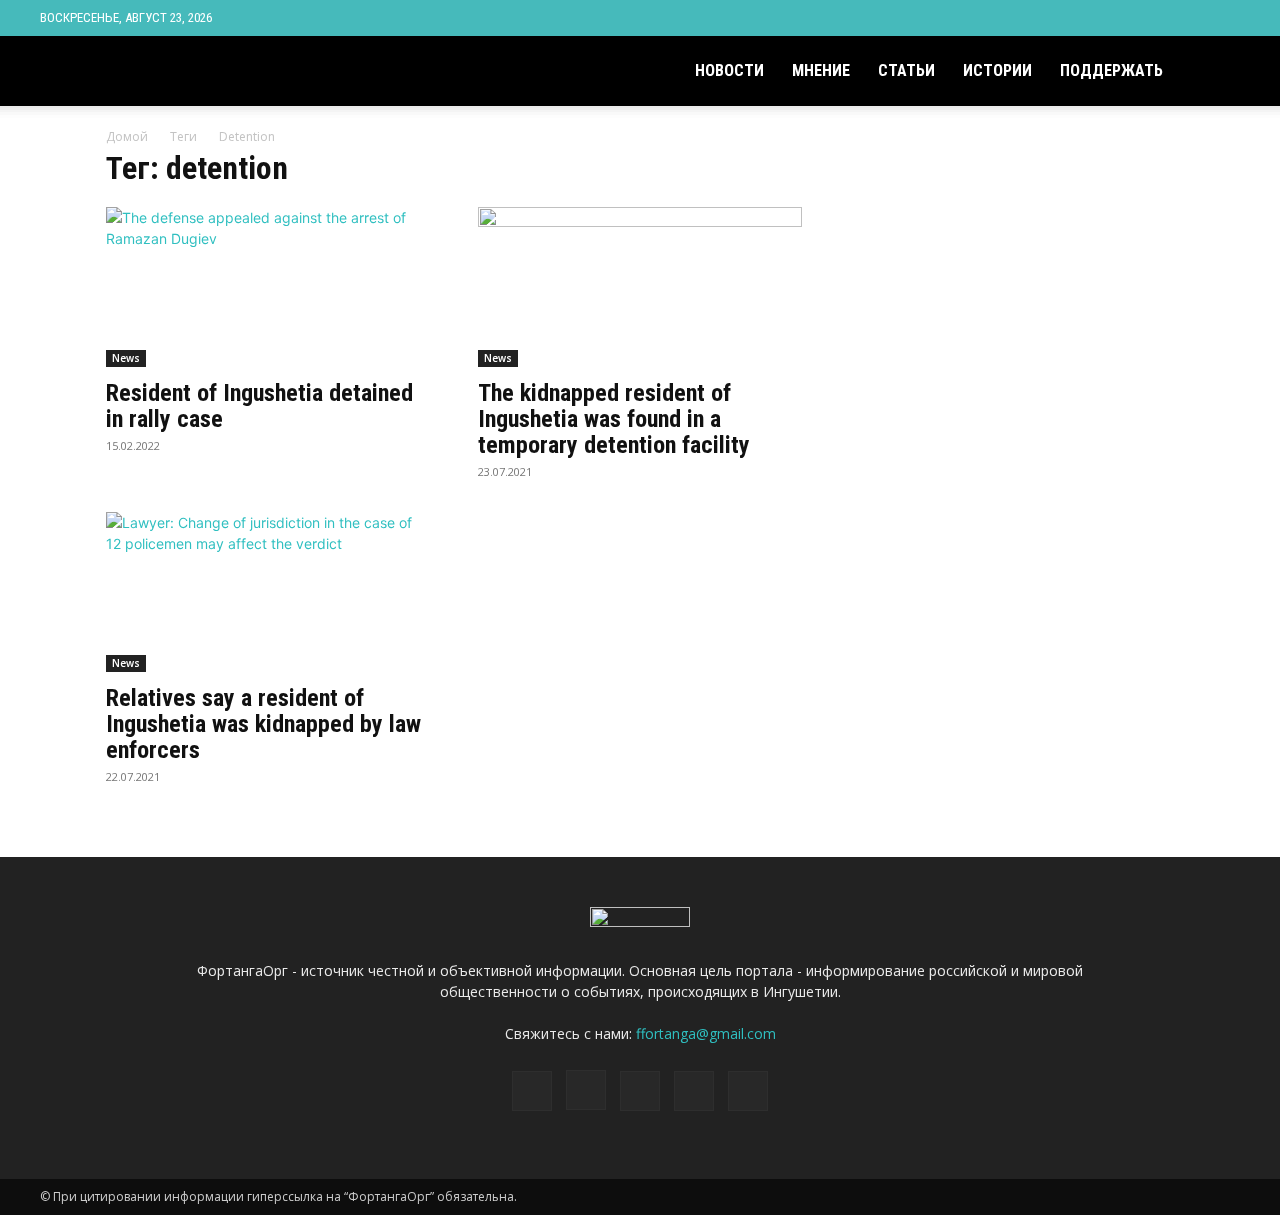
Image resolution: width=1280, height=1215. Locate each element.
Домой (127, 136)
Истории (997, 70)
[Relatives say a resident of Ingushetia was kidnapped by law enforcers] (268, 592)
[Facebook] (1093, 18)
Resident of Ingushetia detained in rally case (259, 406)
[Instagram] (1126, 18)
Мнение (821, 70)
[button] (1216, 72)
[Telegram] (1159, 18)
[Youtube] (1225, 18)
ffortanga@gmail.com (706, 1033)
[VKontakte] (1192, 18)
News (126, 358)
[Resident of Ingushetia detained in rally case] (268, 287)
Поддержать (1111, 70)
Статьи (906, 70)
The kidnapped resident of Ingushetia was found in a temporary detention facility (614, 419)
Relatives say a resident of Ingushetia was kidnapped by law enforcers (263, 724)
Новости (729, 70)
